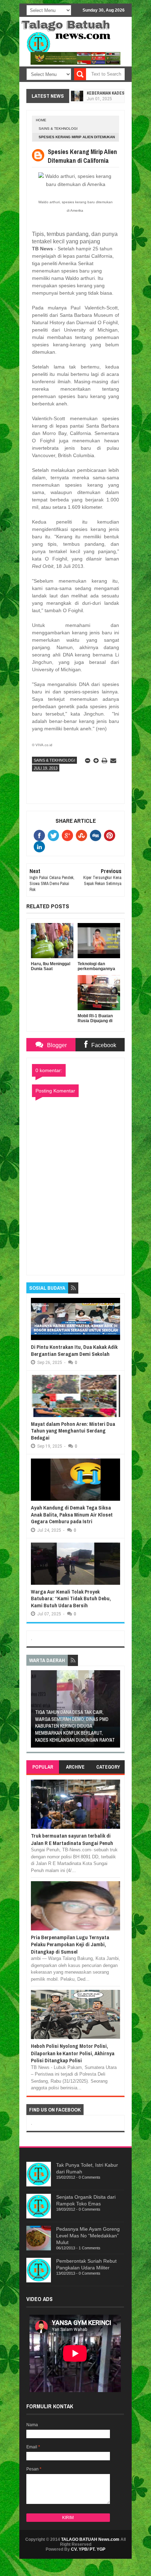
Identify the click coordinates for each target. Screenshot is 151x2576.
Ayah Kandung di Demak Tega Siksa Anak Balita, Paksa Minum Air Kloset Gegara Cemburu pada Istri (72, 1514)
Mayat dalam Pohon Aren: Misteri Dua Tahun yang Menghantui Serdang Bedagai (73, 1431)
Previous (35, 1711)
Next (116, 1711)
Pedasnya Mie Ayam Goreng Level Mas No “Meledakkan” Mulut (88, 2236)
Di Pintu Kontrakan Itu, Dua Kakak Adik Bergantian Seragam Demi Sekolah (74, 1350)
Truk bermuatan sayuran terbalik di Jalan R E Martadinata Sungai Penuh (72, 1839)
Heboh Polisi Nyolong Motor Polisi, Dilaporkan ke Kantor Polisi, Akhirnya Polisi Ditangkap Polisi (73, 2053)
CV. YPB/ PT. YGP (88, 2549)
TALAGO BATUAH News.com (90, 2539)
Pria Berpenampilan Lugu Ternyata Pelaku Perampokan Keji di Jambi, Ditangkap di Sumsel (70, 1944)
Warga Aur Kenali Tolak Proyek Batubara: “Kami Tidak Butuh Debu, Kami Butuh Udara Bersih (71, 1598)
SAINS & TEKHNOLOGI (58, 129)
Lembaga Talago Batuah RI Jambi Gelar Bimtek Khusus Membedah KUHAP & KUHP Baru (92, 1733)
